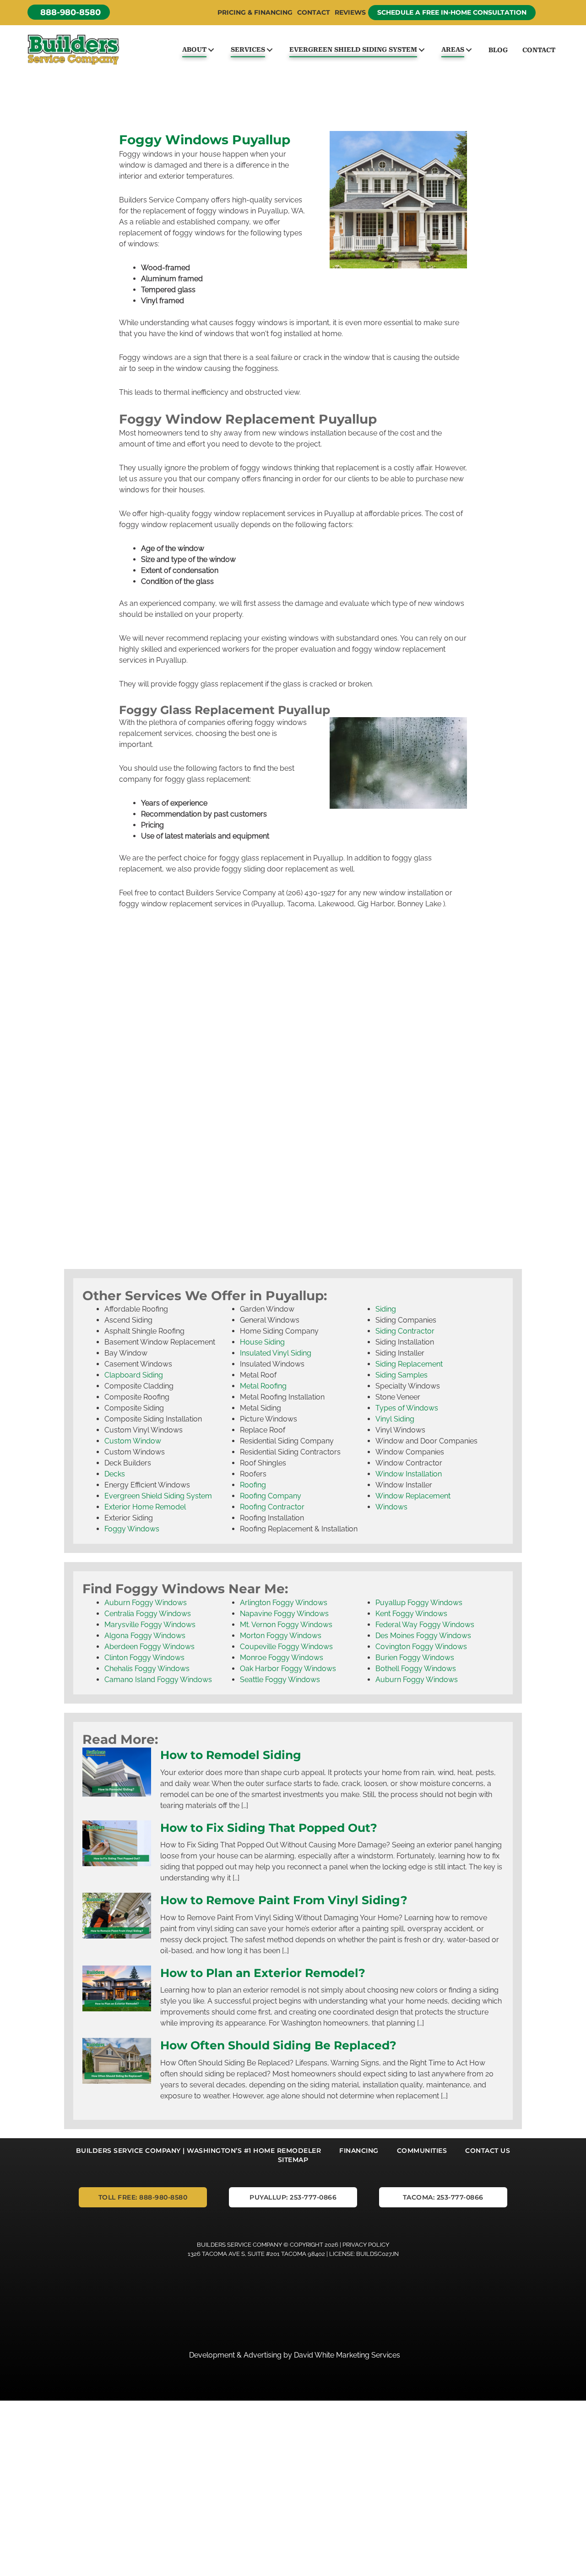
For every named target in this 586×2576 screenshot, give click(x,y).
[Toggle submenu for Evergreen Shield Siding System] (421, 50)
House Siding (262, 1342)
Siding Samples (402, 1375)
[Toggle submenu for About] (211, 50)
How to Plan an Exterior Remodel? (263, 1973)
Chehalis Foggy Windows (147, 1669)
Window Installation (409, 1474)
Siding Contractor (405, 1332)
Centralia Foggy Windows (148, 1614)
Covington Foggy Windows (421, 1647)
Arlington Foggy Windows (284, 1603)
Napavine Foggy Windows (284, 1614)
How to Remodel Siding (231, 1755)
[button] (69, 12)
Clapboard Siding (134, 1375)
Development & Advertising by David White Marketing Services (295, 2355)
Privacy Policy (366, 2245)
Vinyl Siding (395, 1419)
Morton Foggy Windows (281, 1636)
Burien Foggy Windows (415, 1658)
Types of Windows (407, 1408)
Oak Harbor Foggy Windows (288, 1669)
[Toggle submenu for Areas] (469, 50)
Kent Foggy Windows (411, 1614)
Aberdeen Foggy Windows (149, 1647)
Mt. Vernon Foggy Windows (286, 1625)
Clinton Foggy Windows (144, 1658)
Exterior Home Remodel (145, 1507)
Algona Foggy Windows (145, 1636)
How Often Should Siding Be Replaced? (278, 2045)
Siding (386, 1310)
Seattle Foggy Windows (280, 1680)
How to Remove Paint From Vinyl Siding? (284, 1900)
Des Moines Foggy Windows (423, 1636)
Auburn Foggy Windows (146, 1603)
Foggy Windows (132, 1529)
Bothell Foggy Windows (416, 1669)
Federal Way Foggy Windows (425, 1625)
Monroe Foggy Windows (282, 1658)
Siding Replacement (409, 1364)
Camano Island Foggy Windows (158, 1680)
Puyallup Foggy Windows (419, 1603)
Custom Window (133, 1441)
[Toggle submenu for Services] (269, 50)
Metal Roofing (263, 1386)
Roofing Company (271, 1496)
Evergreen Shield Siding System (158, 1496)
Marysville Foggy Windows (150, 1625)
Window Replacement (413, 1496)
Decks (115, 1474)
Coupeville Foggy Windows (286, 1647)
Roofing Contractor (272, 1507)
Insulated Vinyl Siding (276, 1353)
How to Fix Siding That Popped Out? (269, 1828)
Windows (391, 1507)
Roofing (253, 1485)
